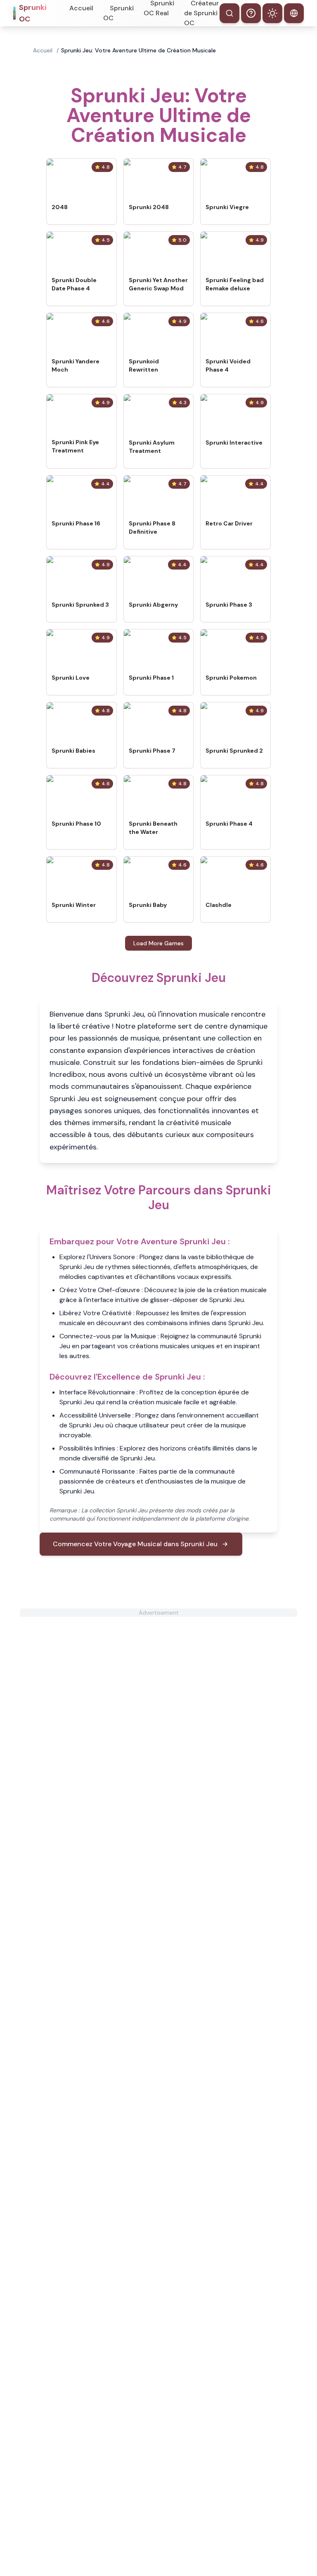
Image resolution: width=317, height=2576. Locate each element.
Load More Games (158, 943)
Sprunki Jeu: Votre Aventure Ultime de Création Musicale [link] (138, 50)
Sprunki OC (118, 13)
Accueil (81, 8)
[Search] (229, 13)
